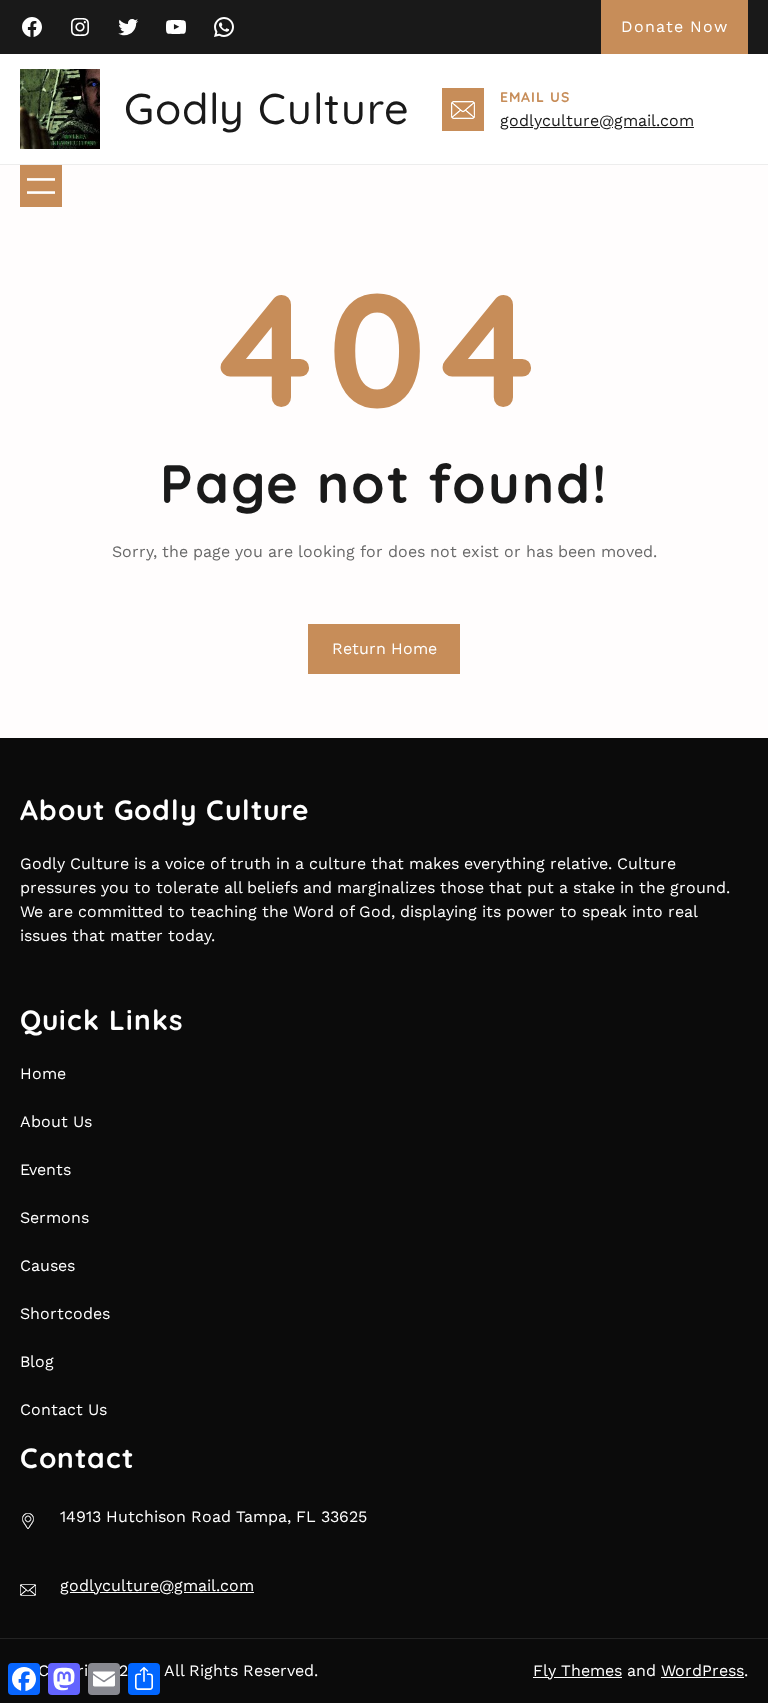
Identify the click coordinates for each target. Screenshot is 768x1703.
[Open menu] (41, 186)
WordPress (702, 1670)
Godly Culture (267, 108)
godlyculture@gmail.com (597, 120)
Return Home (384, 648)
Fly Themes (577, 1670)
